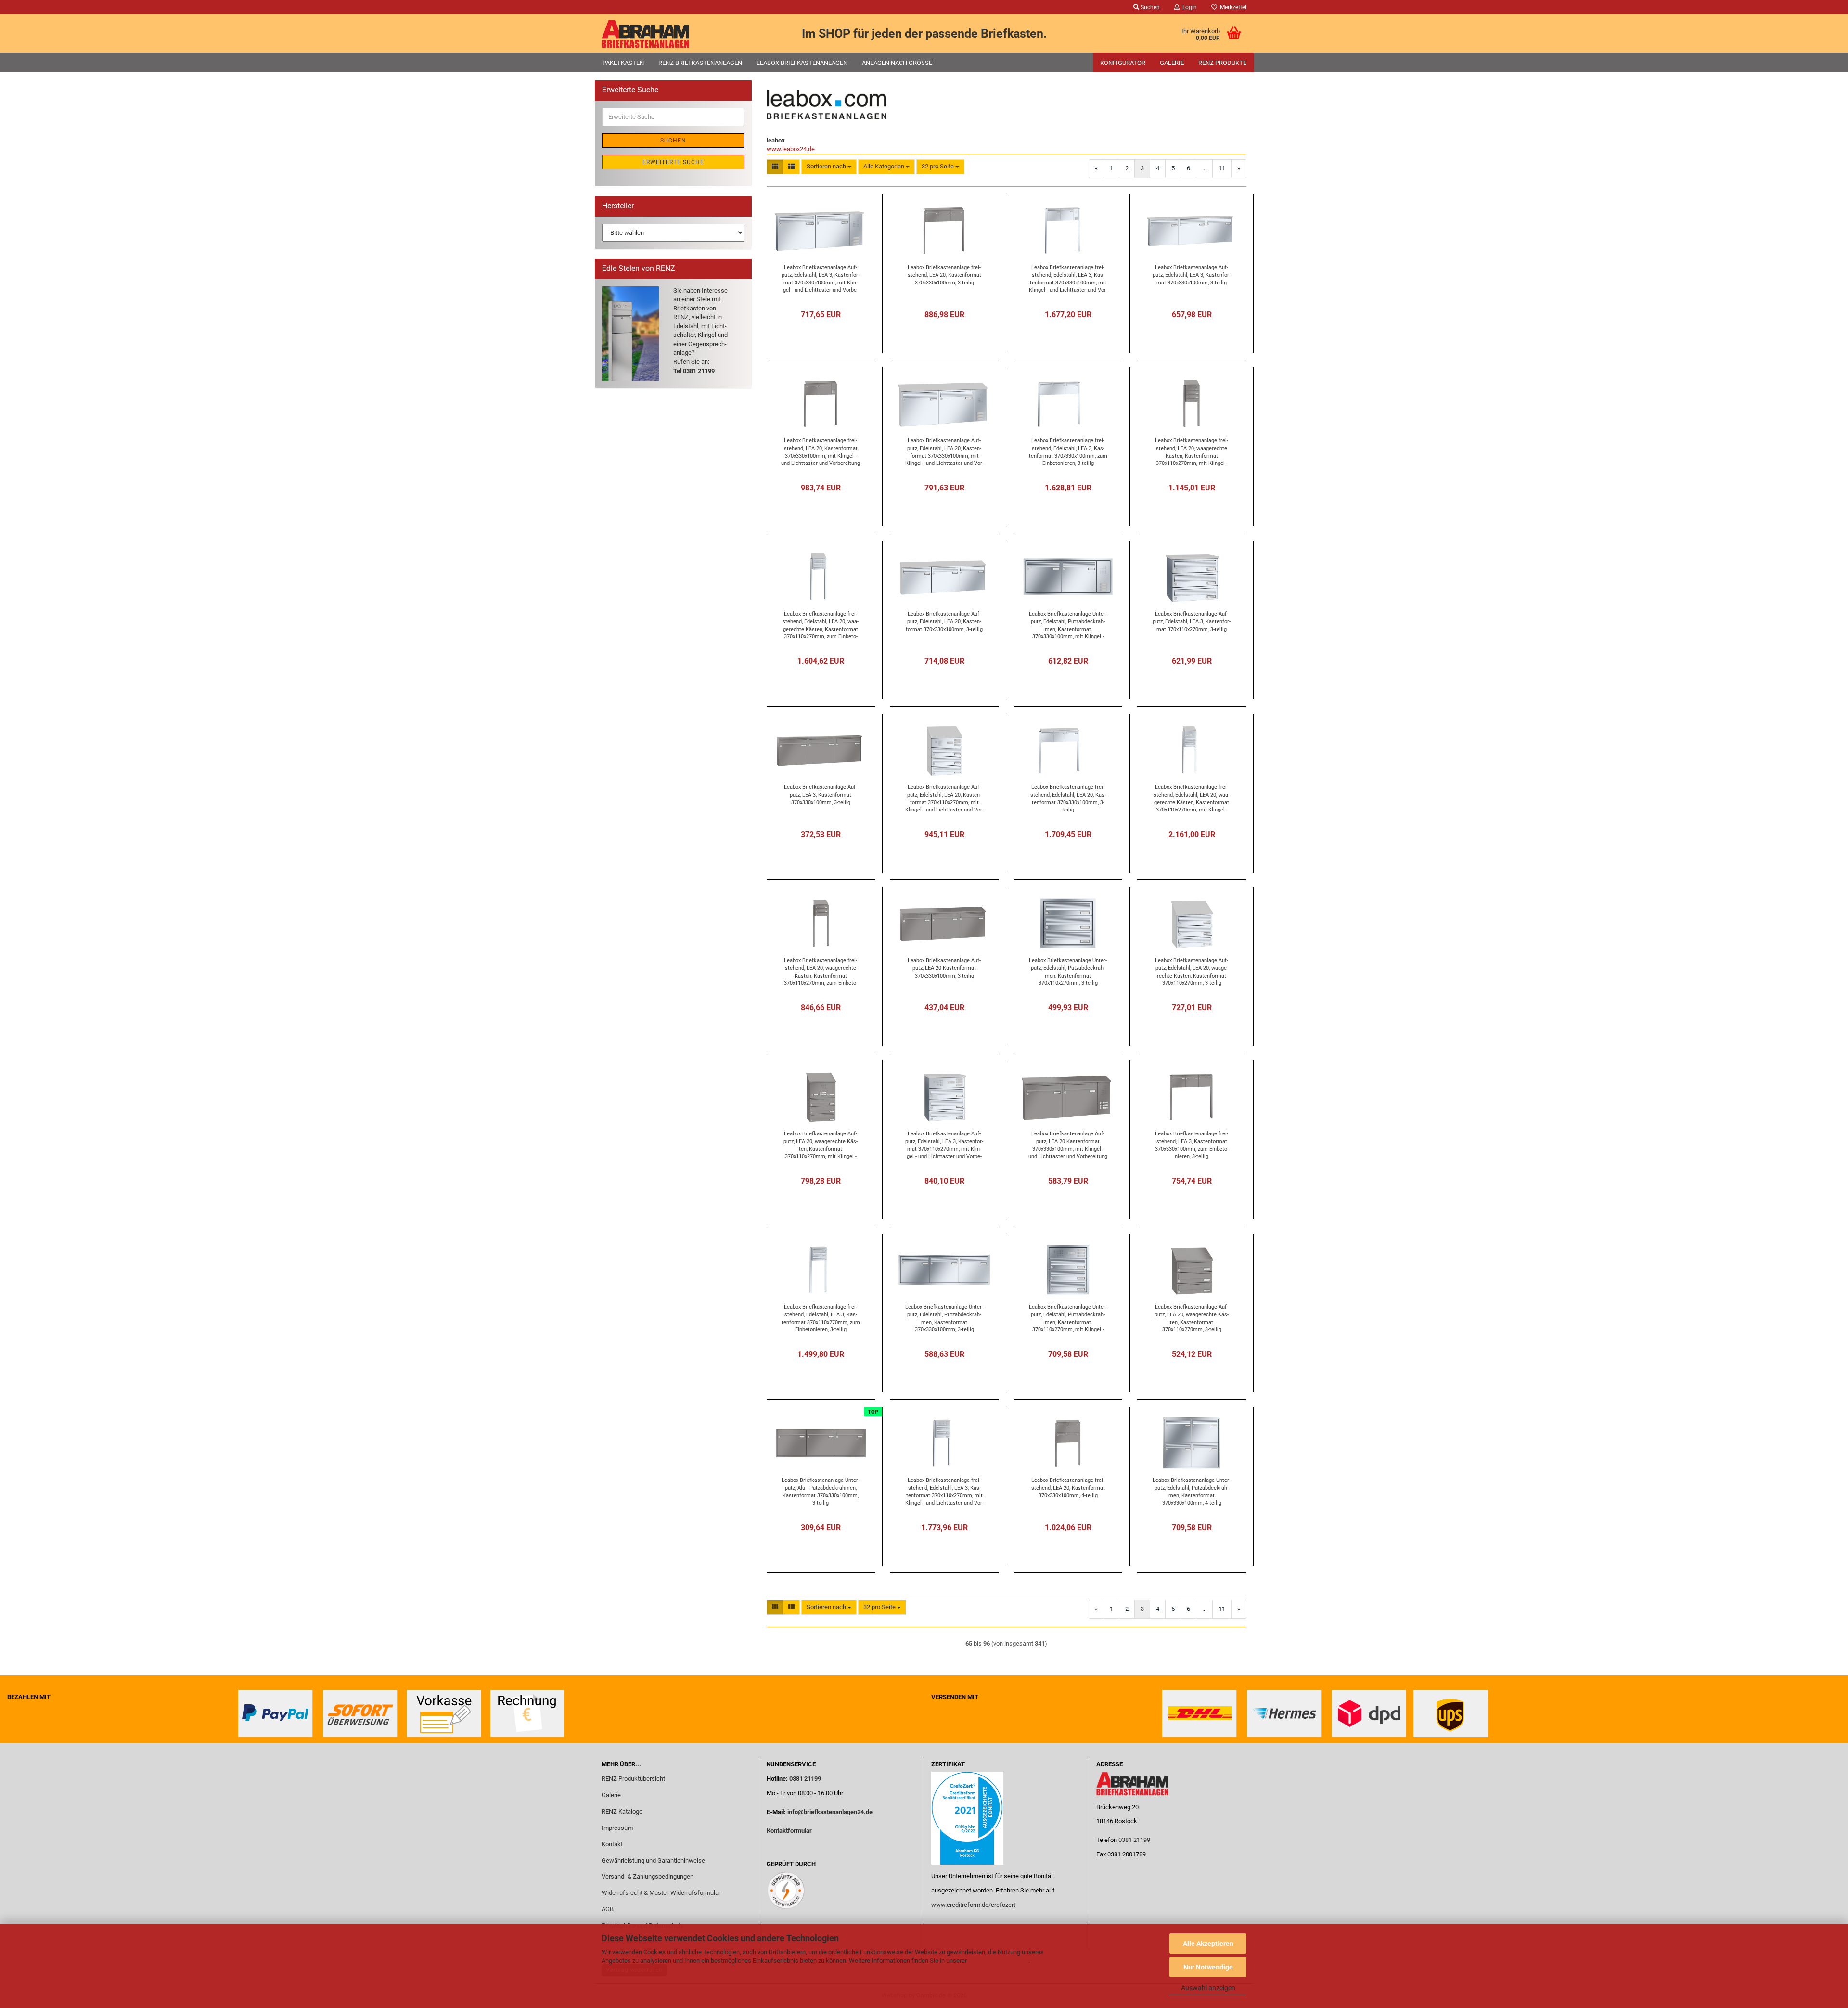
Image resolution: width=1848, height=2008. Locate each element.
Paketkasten (623, 63)
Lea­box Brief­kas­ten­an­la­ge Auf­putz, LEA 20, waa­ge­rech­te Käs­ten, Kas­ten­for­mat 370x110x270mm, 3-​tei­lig (1192, 1318)
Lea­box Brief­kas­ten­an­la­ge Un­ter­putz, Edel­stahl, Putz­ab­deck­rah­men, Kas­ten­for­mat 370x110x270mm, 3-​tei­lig (1068, 972)
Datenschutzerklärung (998, 1961)
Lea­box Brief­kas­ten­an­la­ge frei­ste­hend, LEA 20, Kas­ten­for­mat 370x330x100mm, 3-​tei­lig (944, 275)
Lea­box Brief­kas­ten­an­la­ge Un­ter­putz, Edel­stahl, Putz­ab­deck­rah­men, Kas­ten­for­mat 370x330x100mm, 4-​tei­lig (1192, 1491)
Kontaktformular (789, 1831)
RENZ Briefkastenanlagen (700, 63)
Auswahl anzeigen (1208, 1988)
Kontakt (612, 1844)
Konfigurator (1123, 63)
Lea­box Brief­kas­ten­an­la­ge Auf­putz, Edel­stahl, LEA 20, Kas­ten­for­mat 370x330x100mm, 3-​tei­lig (944, 621)
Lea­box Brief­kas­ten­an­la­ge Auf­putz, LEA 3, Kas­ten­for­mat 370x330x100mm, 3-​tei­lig (821, 795)
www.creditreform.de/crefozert (973, 1905)
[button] (775, 167)
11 (1222, 168)
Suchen (673, 141)
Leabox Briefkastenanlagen (802, 63)
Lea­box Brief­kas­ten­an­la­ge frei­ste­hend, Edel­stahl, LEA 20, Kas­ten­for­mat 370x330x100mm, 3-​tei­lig (1068, 798)
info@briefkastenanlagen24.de (830, 1812)
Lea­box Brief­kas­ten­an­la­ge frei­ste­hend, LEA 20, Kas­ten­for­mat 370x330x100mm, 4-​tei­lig (1068, 1488)
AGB (608, 1909)
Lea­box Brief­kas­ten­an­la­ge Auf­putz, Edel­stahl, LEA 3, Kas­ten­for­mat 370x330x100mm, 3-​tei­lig (1192, 275)
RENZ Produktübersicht (633, 1779)
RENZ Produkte (1222, 63)
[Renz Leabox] (677, 34)
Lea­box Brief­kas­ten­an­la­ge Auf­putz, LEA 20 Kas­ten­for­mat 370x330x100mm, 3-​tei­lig (944, 968)
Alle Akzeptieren (1208, 1944)
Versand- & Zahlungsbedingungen (648, 1876)
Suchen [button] (1149, 7)
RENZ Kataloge (622, 1811)
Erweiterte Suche (673, 162)
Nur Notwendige (1208, 1967)
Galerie (1172, 63)
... (1204, 168)
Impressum (617, 1828)
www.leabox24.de (791, 149)
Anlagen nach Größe (897, 63)
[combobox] (829, 167)
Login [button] (1188, 7)
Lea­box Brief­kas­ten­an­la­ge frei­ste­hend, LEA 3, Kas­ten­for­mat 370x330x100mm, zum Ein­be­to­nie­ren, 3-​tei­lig (1192, 1145)
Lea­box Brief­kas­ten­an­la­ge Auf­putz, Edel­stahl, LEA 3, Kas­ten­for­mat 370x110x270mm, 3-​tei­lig (1192, 621)
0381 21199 (804, 1779)
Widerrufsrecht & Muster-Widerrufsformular (661, 1893)
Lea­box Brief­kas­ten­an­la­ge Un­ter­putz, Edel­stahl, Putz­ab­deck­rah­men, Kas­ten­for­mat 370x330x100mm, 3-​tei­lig (944, 1318)
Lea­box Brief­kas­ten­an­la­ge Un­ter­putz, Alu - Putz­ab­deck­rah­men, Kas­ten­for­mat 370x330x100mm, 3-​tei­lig (821, 1491)
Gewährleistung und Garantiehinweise (654, 1860)
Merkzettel (1232, 7)
